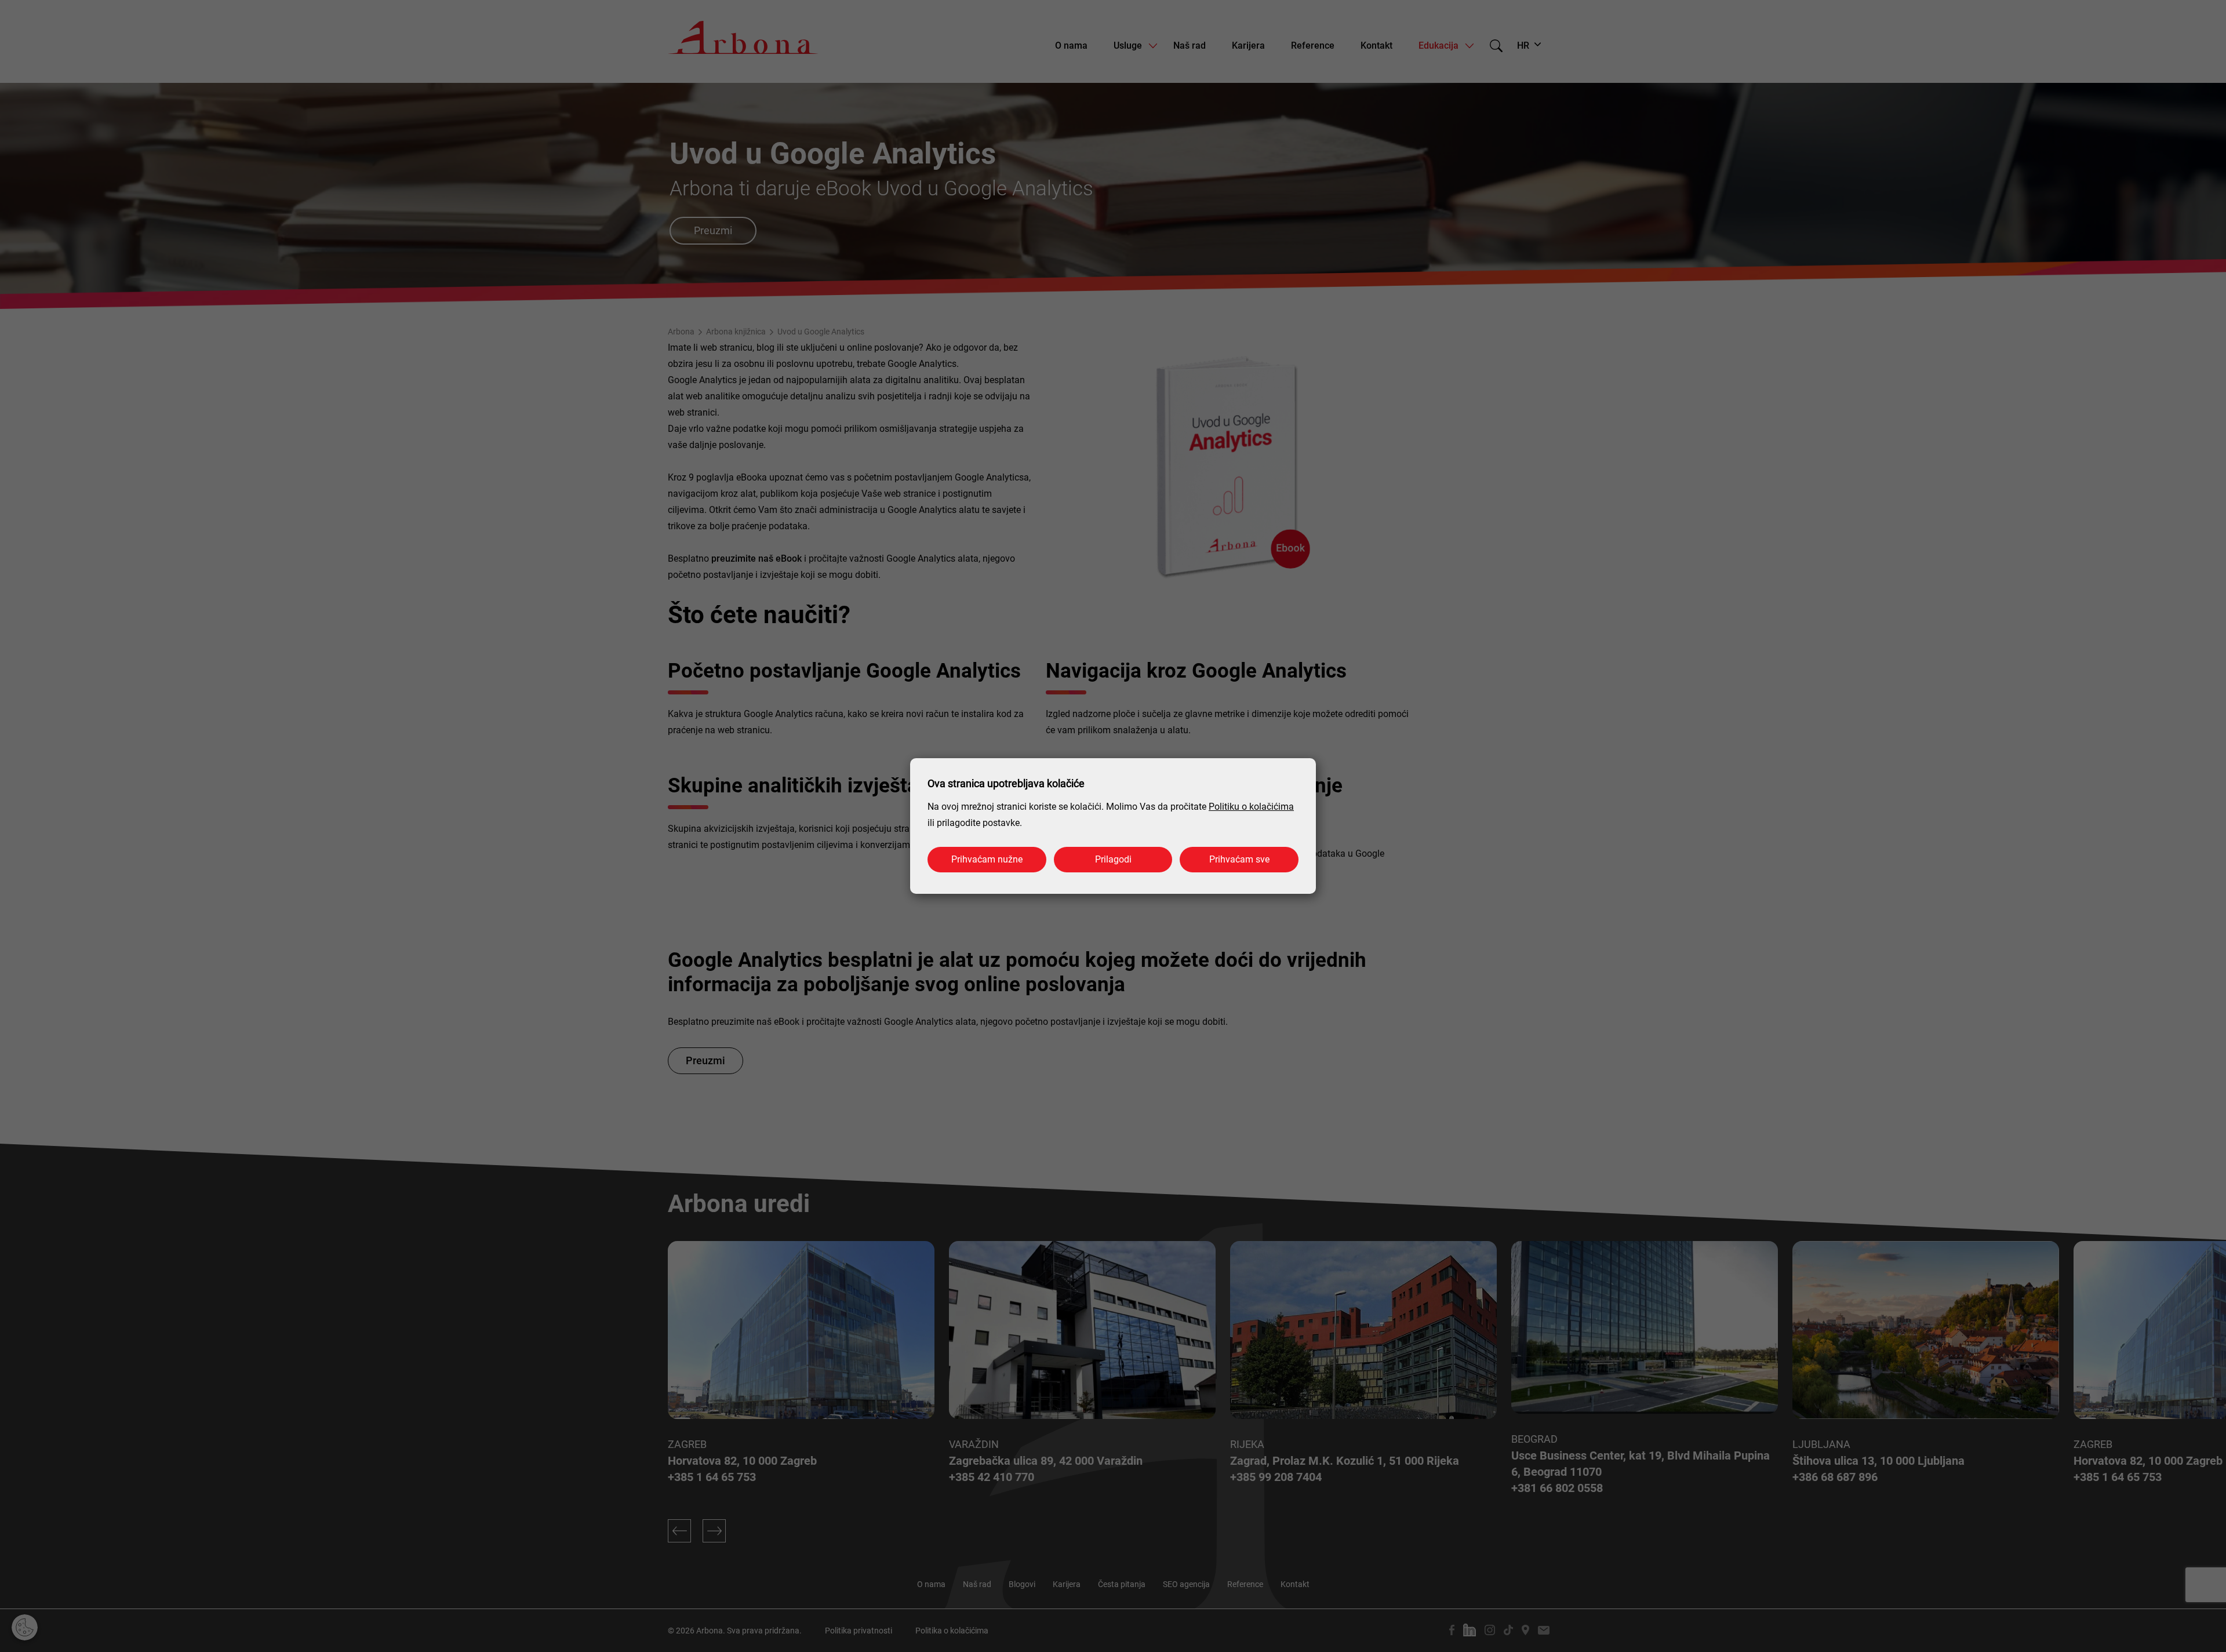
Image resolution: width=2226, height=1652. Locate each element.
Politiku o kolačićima (1251, 807)
